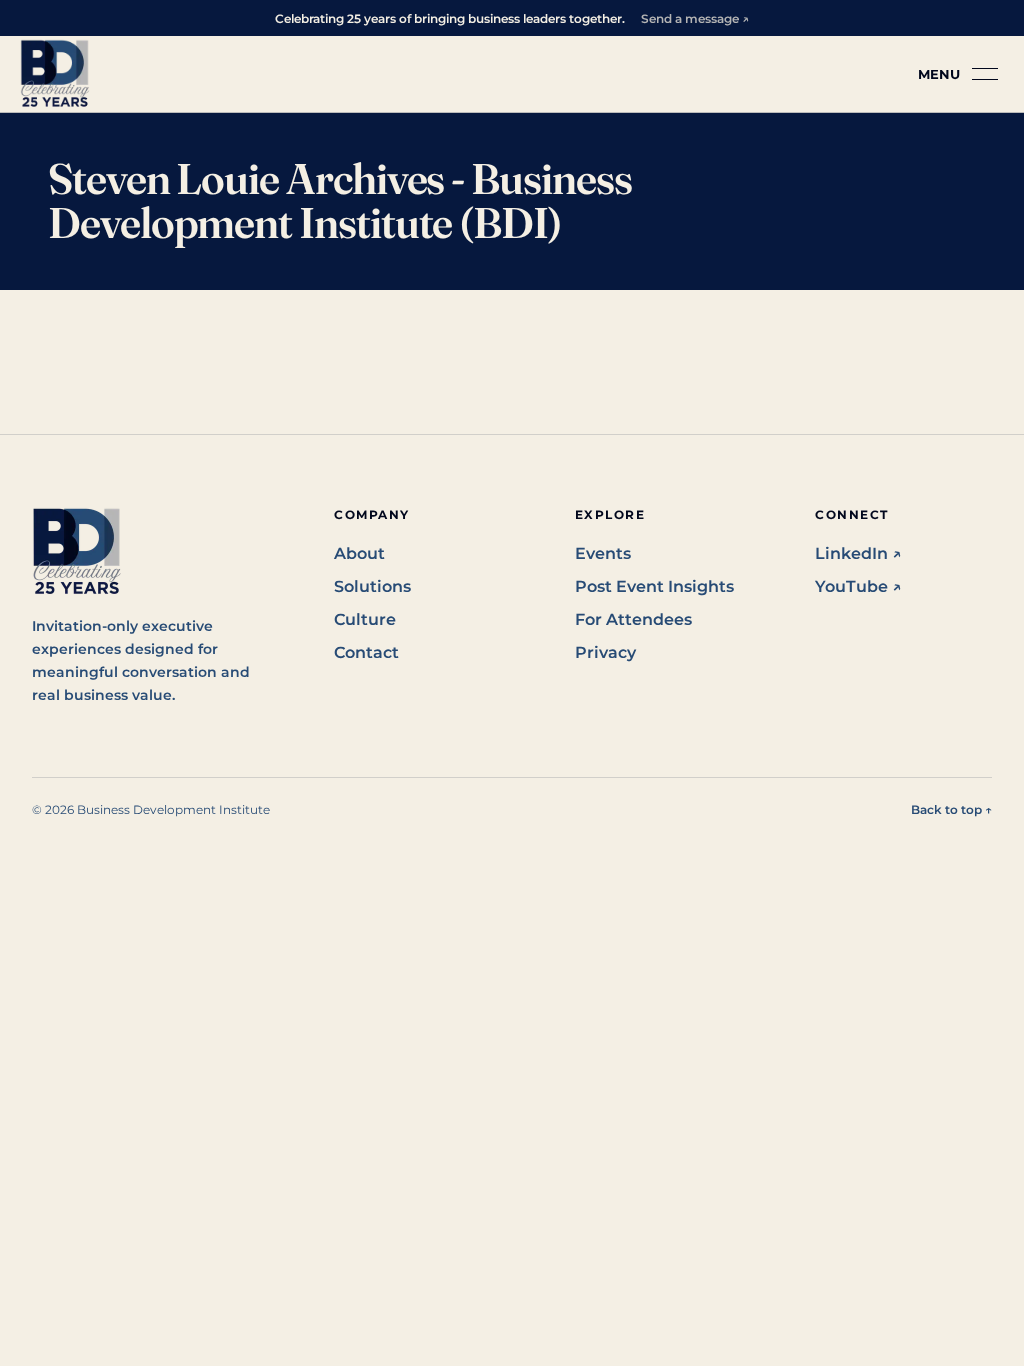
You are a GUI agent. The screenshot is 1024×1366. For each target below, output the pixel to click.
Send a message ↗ (695, 18)
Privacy (605, 652)
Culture (365, 619)
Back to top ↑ (951, 809)
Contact (366, 652)
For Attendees (633, 619)
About (359, 553)
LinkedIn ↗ (858, 553)
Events (603, 553)
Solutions (372, 586)
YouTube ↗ (858, 586)
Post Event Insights (654, 586)
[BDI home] (55, 74)
